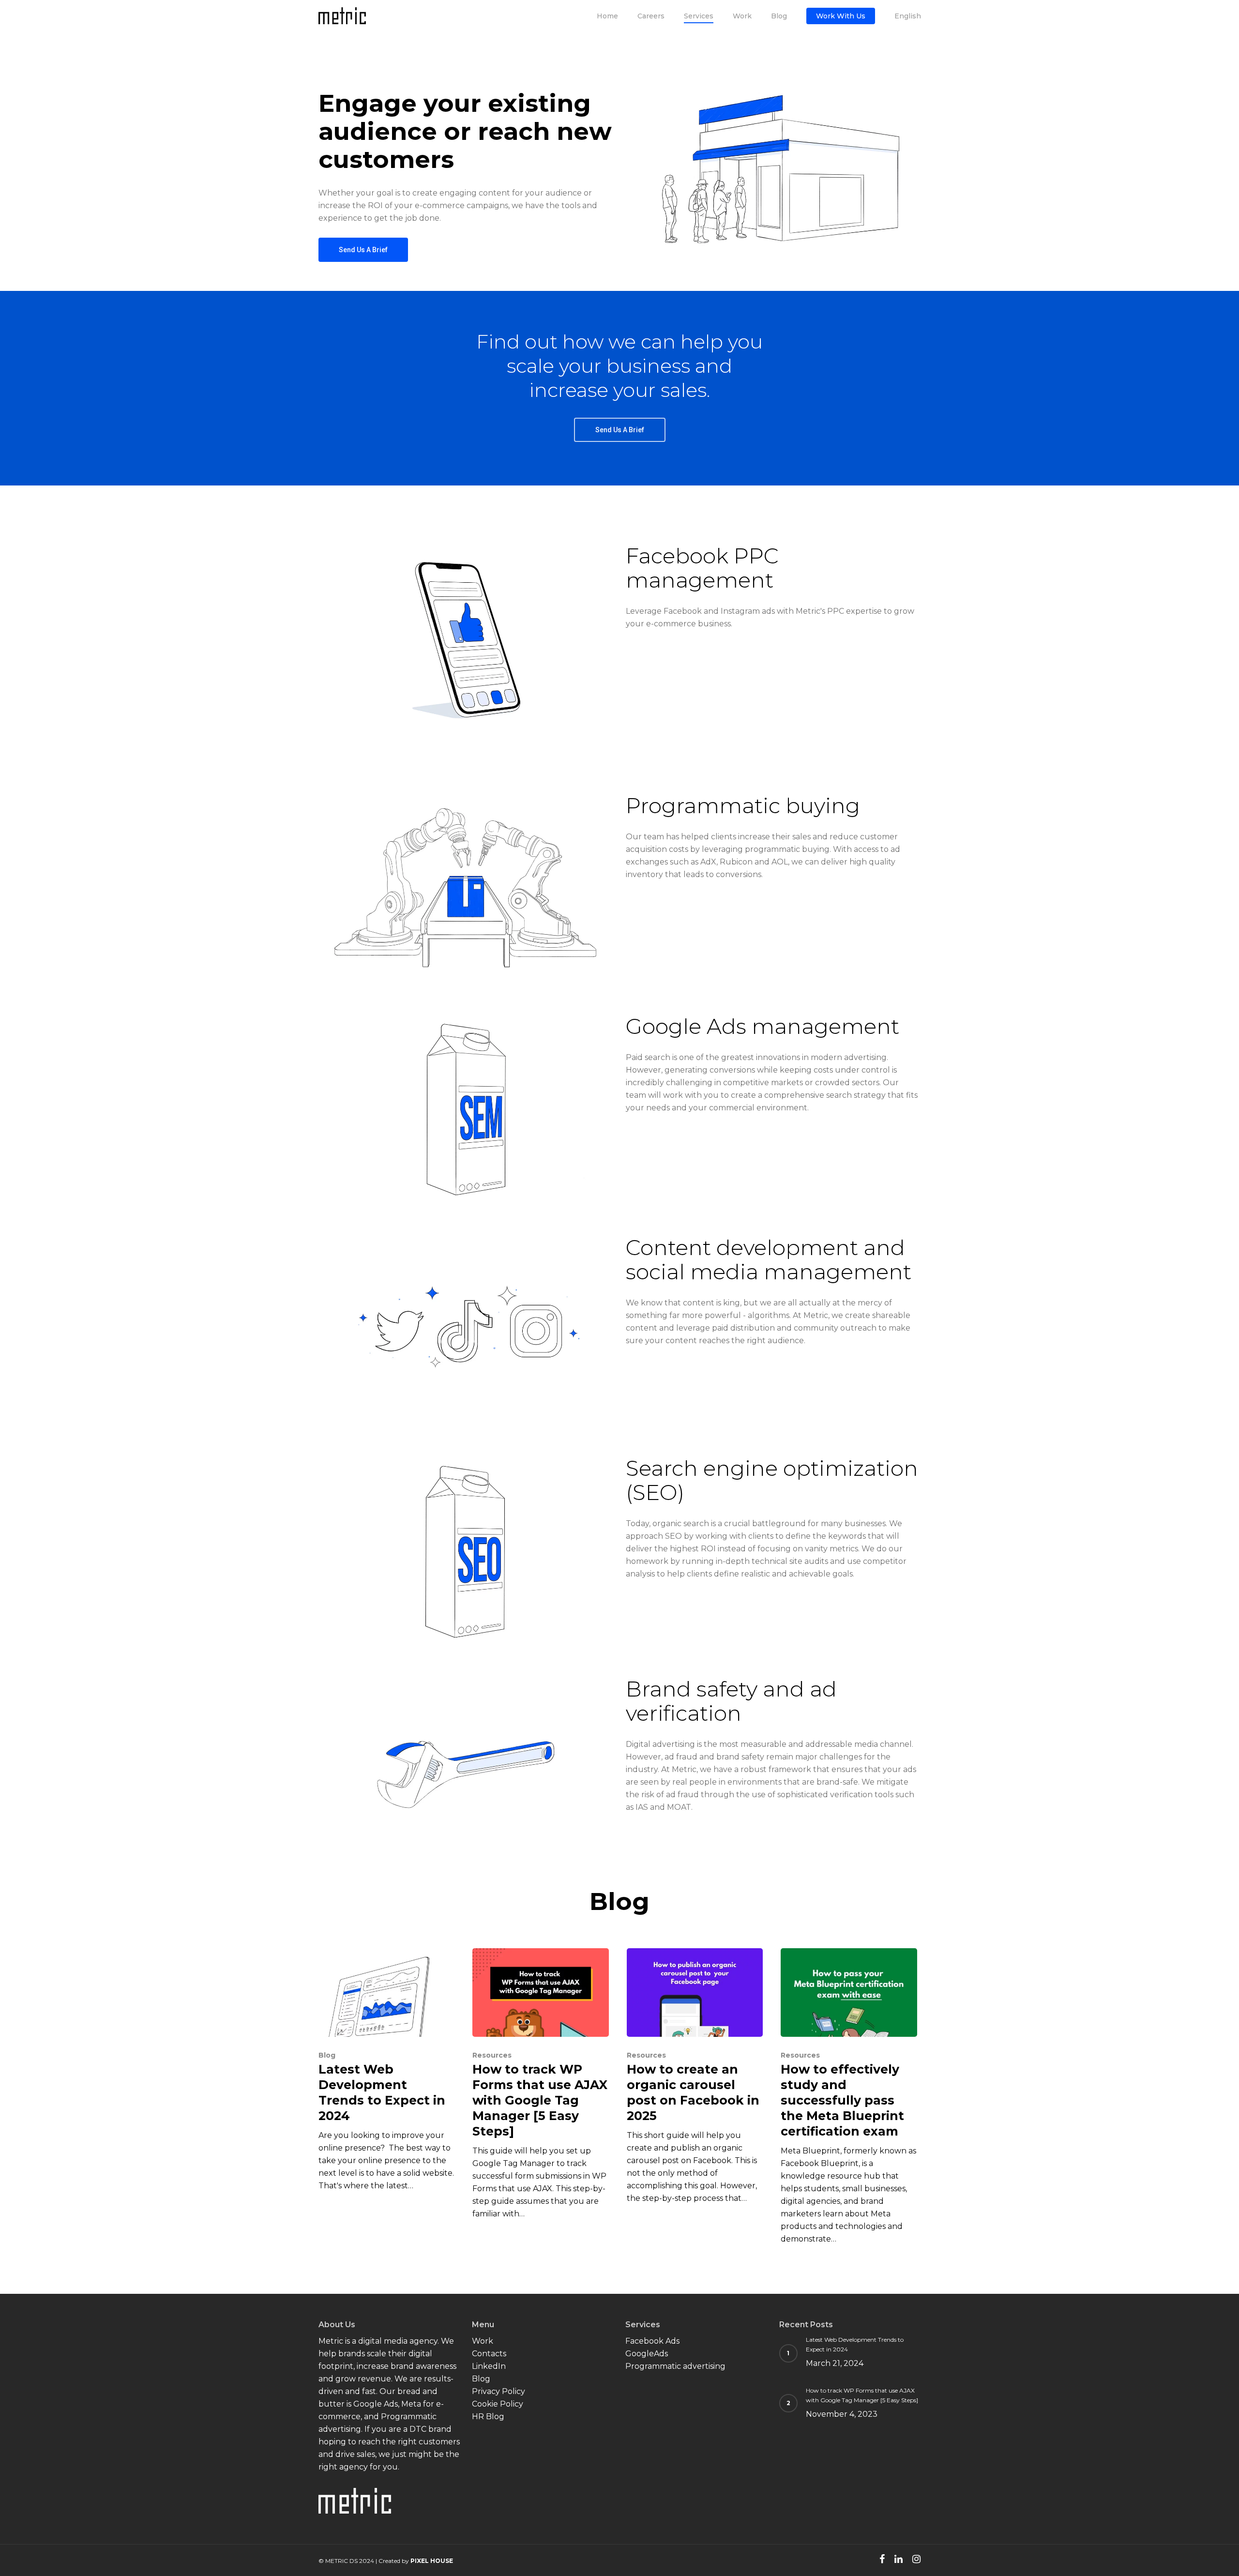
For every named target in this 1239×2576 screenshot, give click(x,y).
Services (699, 16)
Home (607, 16)
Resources (492, 2055)
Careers (651, 16)
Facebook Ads (652, 2341)
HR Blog (488, 2417)
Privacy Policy (499, 2391)
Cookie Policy (498, 2404)
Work (742, 16)
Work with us (841, 16)
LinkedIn (489, 2366)
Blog (779, 16)
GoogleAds (647, 2354)
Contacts (489, 2354)
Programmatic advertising (675, 2366)
